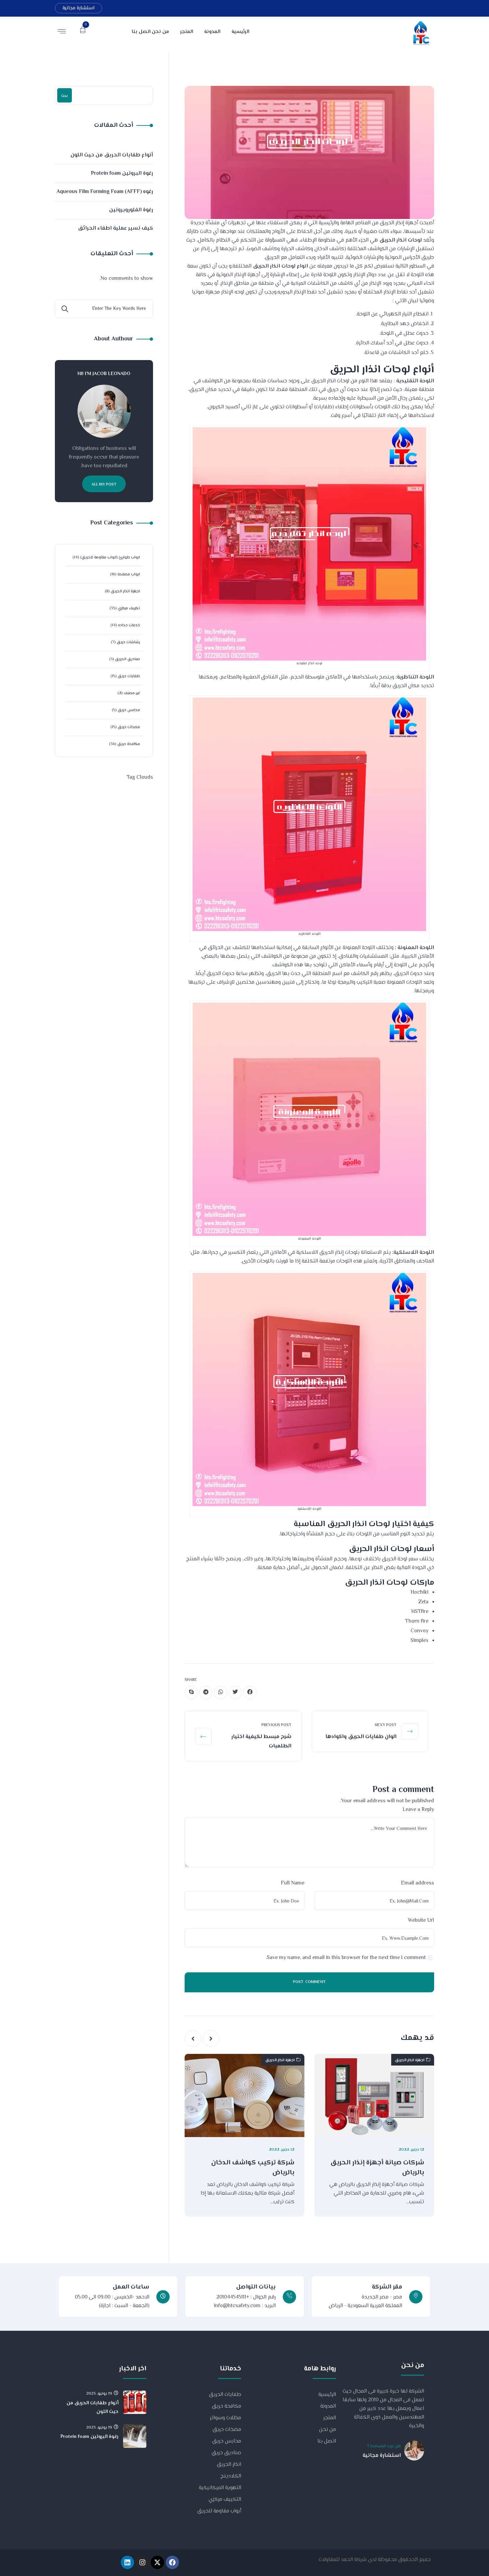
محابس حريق (129, 710)
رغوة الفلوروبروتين (131, 210)
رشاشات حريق (128, 642)
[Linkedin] (127, 2562)
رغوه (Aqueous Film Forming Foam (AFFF (105, 192)
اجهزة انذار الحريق (410, 2060)
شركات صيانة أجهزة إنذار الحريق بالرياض (377, 2168)
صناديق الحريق (128, 659)
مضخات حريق (129, 727)
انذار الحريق (229, 2465)
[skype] (191, 1692)
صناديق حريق (226, 2453)
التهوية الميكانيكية (220, 2488)
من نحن (327, 2430)
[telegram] (206, 1692)
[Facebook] (172, 2562)
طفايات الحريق (225, 2395)
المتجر (330, 2418)
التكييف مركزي (225, 2500)
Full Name (293, 1883)
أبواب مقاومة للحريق (219, 2511)
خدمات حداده (129, 625)
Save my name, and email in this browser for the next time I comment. (346, 1958)
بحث (65, 96)
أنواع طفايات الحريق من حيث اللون (112, 155)
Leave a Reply (418, 1810)
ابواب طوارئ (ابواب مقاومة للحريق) (110, 558)
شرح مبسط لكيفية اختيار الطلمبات (261, 1742)
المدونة (328, 2406)
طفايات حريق (129, 676)
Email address (417, 1883)
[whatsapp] (221, 1692)
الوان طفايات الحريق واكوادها (361, 1737)
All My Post (104, 485)
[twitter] (235, 1692)
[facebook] (250, 1692)
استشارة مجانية (79, 8)
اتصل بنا (327, 2441)
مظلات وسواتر (226, 2418)
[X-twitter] (157, 2562)
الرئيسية (327, 2395)
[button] (211, 2039)
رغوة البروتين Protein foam (122, 174)
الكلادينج (231, 2476)
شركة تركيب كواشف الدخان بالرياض (253, 2168)
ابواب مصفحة (129, 575)
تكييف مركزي (129, 608)
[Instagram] (142, 2562)
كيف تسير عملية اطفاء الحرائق (115, 228)
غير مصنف (132, 693)
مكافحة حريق (129, 744)
